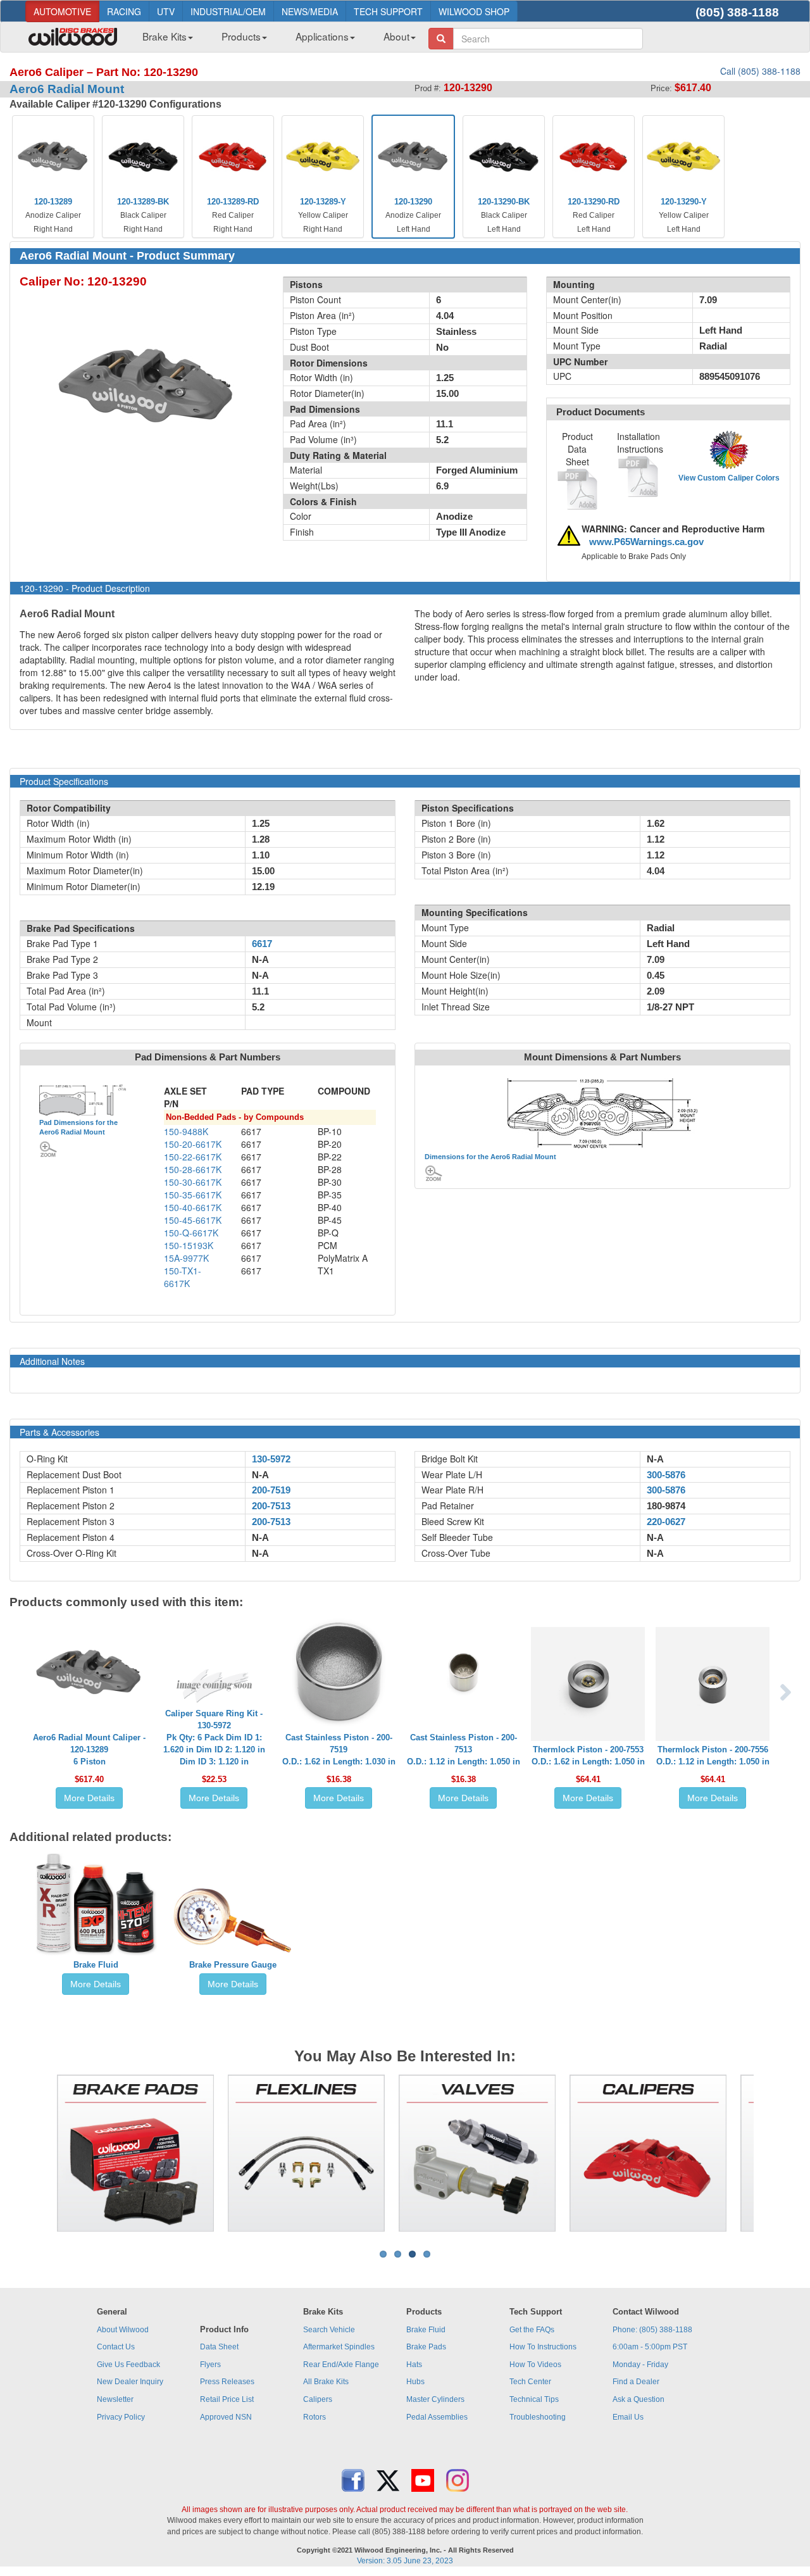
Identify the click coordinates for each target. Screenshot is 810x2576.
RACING (124, 11)
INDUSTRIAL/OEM (228, 11)
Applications (322, 36)
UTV (166, 11)
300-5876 (666, 1475)
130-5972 (271, 1459)
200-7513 (271, 1506)
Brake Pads (426, 2347)
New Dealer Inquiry (130, 2382)
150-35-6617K (193, 1195)
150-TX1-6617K (183, 1277)
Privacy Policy (121, 2417)
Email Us (628, 2417)
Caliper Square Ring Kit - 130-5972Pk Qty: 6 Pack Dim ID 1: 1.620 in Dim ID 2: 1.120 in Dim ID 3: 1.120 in (214, 1737)
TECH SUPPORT (388, 11)
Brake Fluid (96, 1965)
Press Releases (227, 2382)
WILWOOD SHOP (474, 11)
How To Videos (535, 2365)
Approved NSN (226, 2417)
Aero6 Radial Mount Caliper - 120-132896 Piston (89, 1750)
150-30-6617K (193, 1182)
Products (241, 36)
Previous (37, 2153)
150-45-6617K (193, 1220)
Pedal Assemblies (437, 2417)
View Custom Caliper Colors (729, 478)
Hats (414, 2365)
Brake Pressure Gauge (233, 1965)
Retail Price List (227, 2399)
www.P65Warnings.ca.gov (646, 542)
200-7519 (271, 1490)
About (396, 36)
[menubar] (274, 40)
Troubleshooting (538, 2417)
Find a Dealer (636, 2382)
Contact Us (116, 2347)
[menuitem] (163, 40)
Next (773, 2153)
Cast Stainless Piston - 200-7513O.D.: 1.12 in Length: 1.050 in (464, 1750)
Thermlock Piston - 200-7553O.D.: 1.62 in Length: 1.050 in (588, 1756)
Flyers (210, 2365)
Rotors (315, 2417)
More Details (89, 1798)
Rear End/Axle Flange (341, 2365)
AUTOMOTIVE (62, 11)
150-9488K (186, 1131)
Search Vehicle (329, 2330)
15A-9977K (186, 1258)
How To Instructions (543, 2347)
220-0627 (666, 1522)
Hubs (415, 2382)
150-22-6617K (193, 1157)
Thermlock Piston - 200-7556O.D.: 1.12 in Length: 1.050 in (713, 1756)
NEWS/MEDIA (310, 11)
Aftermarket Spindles (339, 2347)
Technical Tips (534, 2399)
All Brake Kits (326, 2382)
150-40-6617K (193, 1207)
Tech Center (530, 2382)
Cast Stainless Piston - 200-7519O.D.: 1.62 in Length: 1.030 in (339, 1750)
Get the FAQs (532, 2330)
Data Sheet (219, 2347)
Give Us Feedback (128, 2365)
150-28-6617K (193, 1169)
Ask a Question (639, 2399)
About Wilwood (123, 2330)
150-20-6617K (193, 1144)
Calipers (318, 2399)
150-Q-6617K (191, 1233)
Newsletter (115, 2399)
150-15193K (189, 1245)
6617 (262, 944)
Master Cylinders (435, 2399)
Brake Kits (165, 36)
